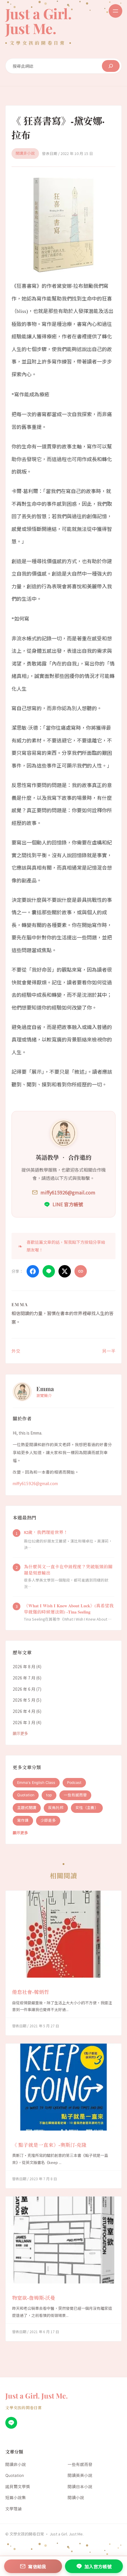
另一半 (109, 1351)
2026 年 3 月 (24, 1722)
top (49, 1795)
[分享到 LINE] (49, 1271)
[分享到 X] (65, 1271)
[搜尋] (111, 66)
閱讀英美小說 (80, 2475)
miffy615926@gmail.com (35, 1483)
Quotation (26, 1795)
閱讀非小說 (25, 153)
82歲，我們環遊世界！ (46, 1532)
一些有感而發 (75, 1795)
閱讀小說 (76, 2498)
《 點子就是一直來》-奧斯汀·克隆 (49, 2145)
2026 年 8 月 (24, 1666)
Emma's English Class (36, 1783)
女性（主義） (87, 1808)
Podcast (74, 1783)
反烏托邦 (56, 1808)
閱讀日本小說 (80, 2487)
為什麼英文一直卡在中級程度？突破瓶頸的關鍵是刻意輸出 (68, 1570)
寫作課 (23, 1820)
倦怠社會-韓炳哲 (31, 1992)
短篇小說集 (16, 2498)
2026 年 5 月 (24, 1700)
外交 (16, 1351)
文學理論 (14, 2509)
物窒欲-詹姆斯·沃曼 (34, 2298)
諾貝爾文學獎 (18, 2487)
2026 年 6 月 (24, 1689)
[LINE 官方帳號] (11, 2423)
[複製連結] (81, 1271)
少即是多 (48, 1820)
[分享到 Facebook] (33, 1271)
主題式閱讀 (27, 1808)
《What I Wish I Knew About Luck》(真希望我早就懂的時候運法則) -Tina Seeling (69, 1609)
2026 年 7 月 (24, 1678)
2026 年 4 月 (24, 1711)
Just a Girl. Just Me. (38, 21)
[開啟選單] (115, 11)
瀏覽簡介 (44, 1395)
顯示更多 (20, 1733)
